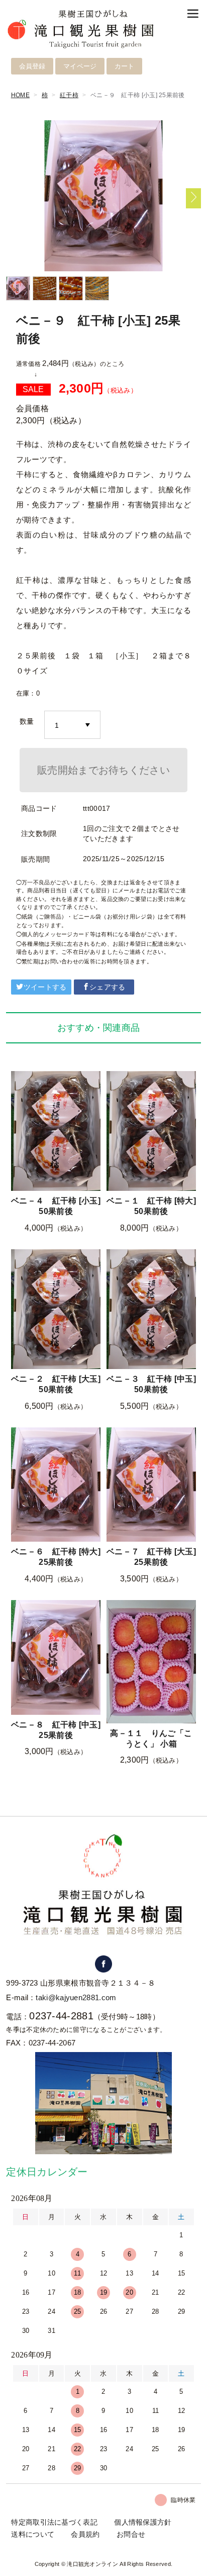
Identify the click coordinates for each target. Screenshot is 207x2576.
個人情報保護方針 (143, 2522)
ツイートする (45, 987)
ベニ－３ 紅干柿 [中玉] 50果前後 (151, 1384)
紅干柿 (69, 95)
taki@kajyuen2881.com (76, 1997)
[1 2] (72, 725)
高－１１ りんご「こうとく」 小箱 (151, 1738)
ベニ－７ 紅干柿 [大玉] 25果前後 (151, 1557)
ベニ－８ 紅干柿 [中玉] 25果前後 (56, 1730)
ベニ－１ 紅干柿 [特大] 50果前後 (151, 1206)
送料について (33, 2534)
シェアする (108, 987)
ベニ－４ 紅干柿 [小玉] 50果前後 (56, 1206)
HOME (20, 95)
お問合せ (131, 2534)
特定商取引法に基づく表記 (54, 2522)
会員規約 (85, 2534)
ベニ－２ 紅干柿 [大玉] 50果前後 (56, 1384)
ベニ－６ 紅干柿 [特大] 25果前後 (56, 1557)
